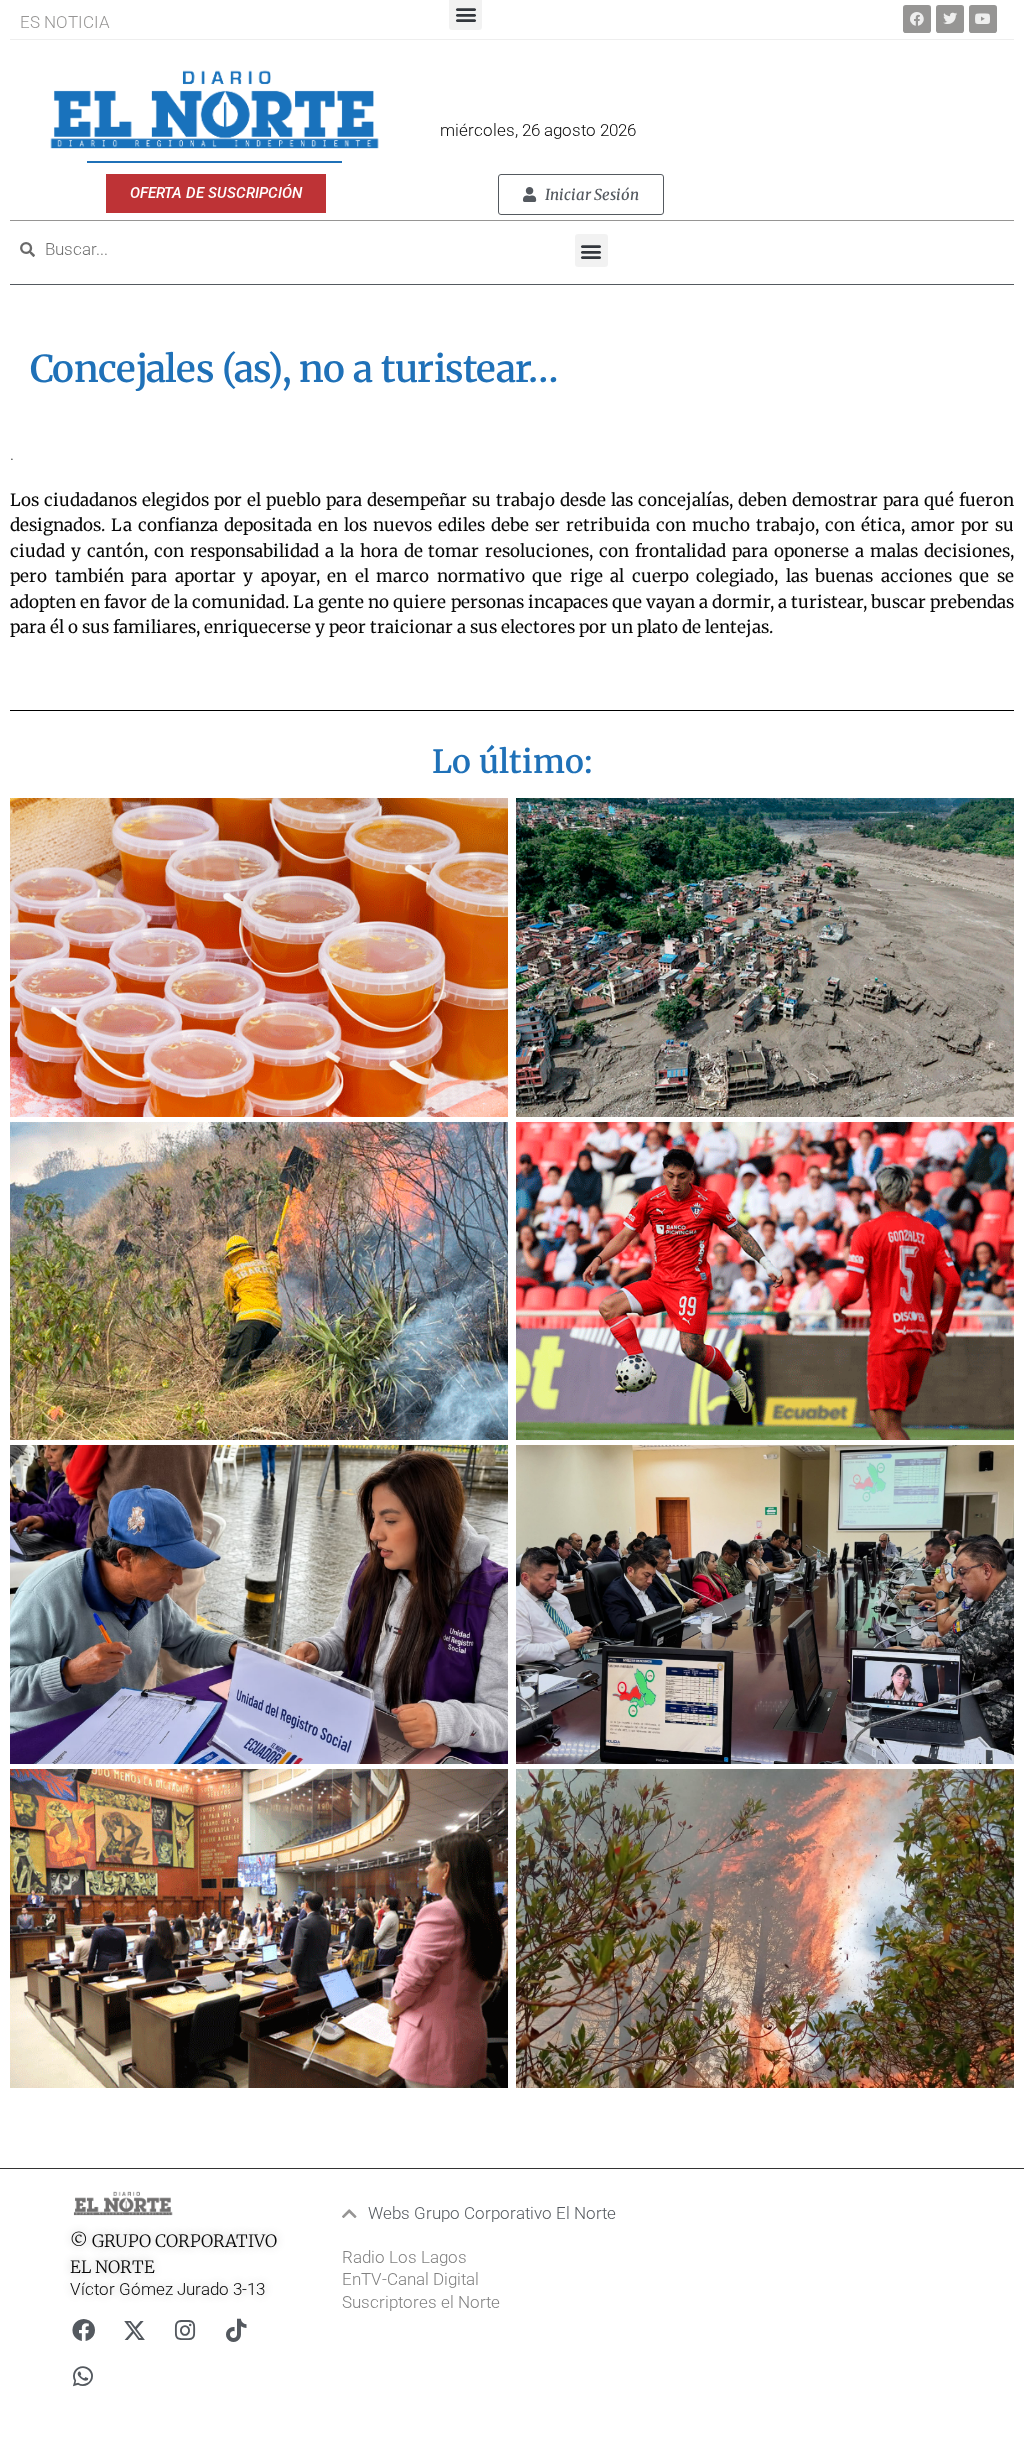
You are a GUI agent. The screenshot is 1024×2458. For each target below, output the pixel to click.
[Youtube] (983, 19)
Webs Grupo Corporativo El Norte (492, 2213)
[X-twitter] (134, 2331)
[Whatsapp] (83, 2377)
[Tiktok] (236, 2331)
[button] (591, 250)
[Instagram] (185, 2331)
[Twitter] (950, 19)
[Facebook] (917, 19)
